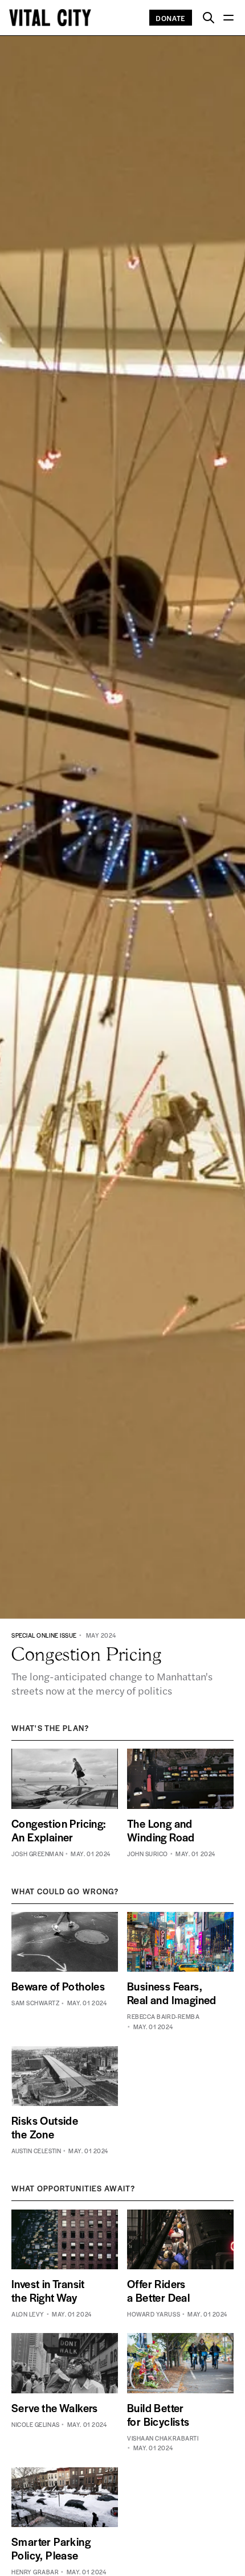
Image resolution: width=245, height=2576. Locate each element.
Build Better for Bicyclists (158, 2415)
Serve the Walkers (55, 2408)
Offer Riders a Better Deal (158, 2291)
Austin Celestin (36, 2151)
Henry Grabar (35, 2572)
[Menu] (228, 18)
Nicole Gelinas (36, 2424)
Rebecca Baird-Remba (163, 2016)
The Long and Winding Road (161, 1830)
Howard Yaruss (154, 2314)
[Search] (209, 18)
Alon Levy (28, 2314)
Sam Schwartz (36, 2003)
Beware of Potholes (58, 1986)
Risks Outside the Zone (45, 2127)
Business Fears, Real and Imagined (172, 1993)
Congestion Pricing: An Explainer (59, 1830)
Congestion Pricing (87, 1654)
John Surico (148, 1854)
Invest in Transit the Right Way (48, 2291)
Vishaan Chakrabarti (163, 2438)
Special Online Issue (44, 1635)
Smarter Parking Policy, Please (51, 2548)
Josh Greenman (37, 1854)
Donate (171, 18)
